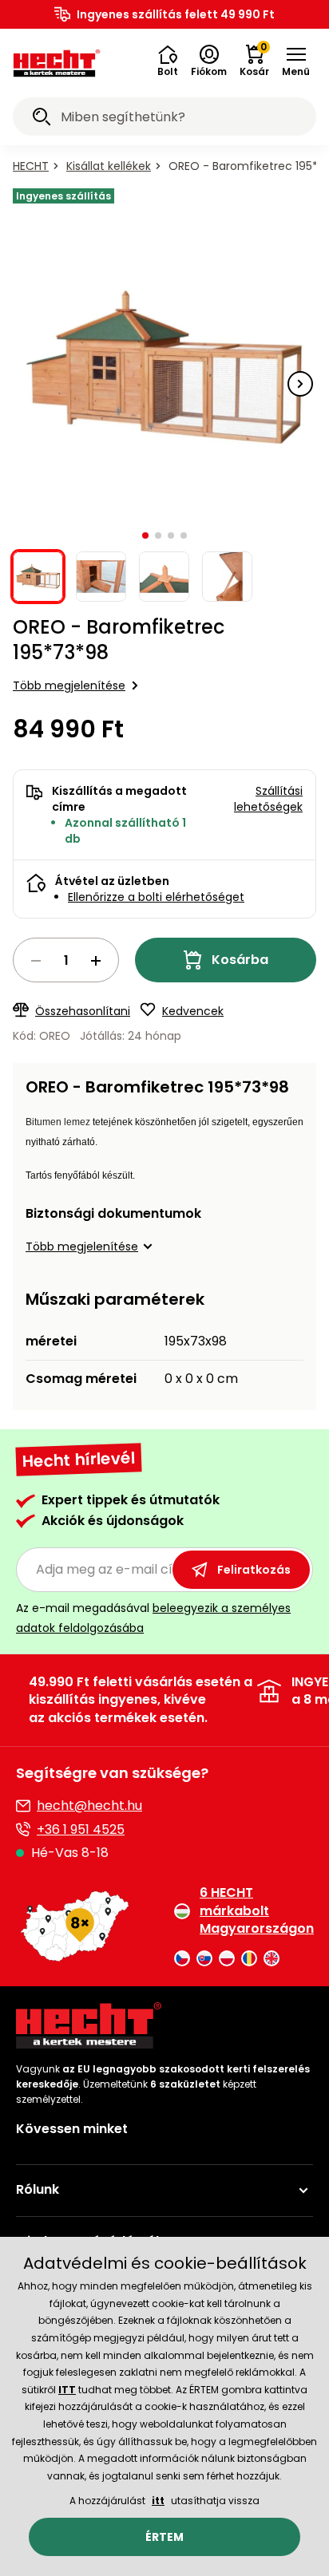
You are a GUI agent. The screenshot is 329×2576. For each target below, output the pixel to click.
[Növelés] (96, 961)
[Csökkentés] (36, 961)
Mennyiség (66, 960)
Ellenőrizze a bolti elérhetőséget (156, 897)
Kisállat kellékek (109, 166)
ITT (67, 2390)
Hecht (31, 166)
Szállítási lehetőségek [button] (268, 799)
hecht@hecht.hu (89, 1806)
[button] (168, 61)
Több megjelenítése (69, 685)
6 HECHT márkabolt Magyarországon (256, 1911)
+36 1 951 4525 (81, 1829)
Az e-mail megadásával (153, 1618)
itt (158, 2501)
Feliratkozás (254, 1570)
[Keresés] (42, 119)
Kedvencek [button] (193, 1011)
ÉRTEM (164, 2537)
